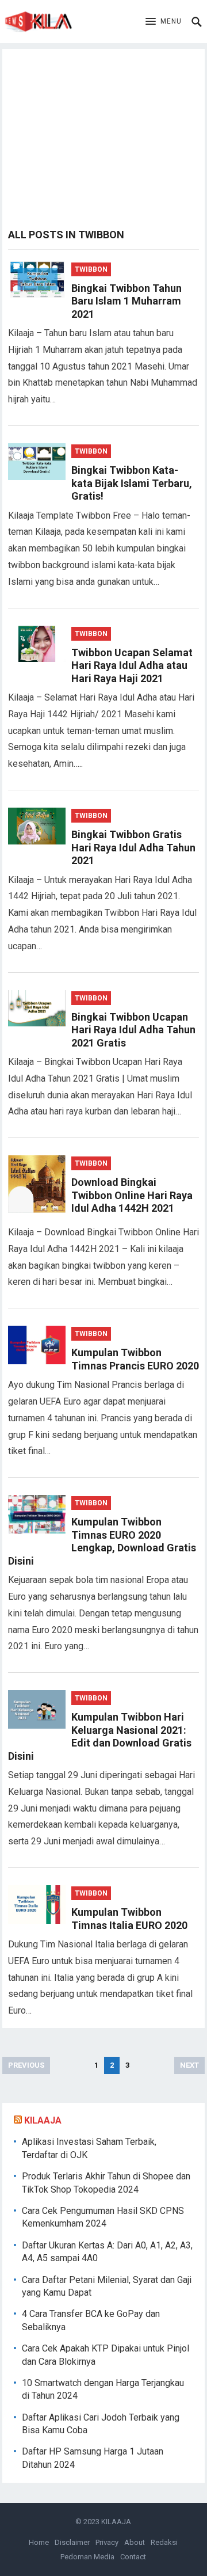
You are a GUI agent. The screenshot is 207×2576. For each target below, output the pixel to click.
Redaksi (164, 2542)
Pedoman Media (87, 2557)
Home (39, 2542)
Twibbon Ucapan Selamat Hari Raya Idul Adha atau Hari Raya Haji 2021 (132, 665)
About (135, 2542)
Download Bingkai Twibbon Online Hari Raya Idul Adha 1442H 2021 (132, 1195)
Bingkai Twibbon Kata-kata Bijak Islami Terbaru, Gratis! (132, 483)
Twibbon (91, 269)
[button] (164, 22)
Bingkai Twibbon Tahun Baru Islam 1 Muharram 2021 (126, 301)
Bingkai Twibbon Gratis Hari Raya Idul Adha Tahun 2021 (133, 847)
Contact (133, 2557)
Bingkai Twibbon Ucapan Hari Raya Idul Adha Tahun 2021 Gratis (133, 1030)
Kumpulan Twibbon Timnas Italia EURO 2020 (129, 1919)
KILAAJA (43, 2120)
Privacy (107, 2542)
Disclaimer (72, 2542)
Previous (26, 2065)
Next (189, 2065)
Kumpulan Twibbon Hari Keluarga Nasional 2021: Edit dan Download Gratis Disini (100, 1736)
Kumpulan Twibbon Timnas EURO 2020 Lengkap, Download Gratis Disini (102, 1541)
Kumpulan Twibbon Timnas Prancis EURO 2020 (135, 1359)
